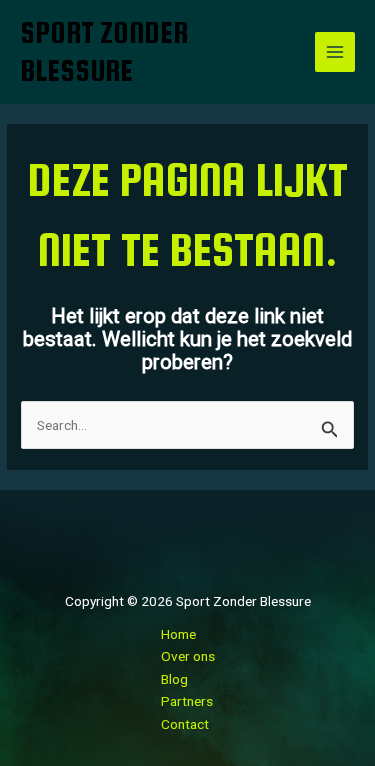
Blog (174, 679)
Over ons (188, 656)
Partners (187, 701)
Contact (185, 724)
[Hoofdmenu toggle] (335, 52)
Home (178, 634)
